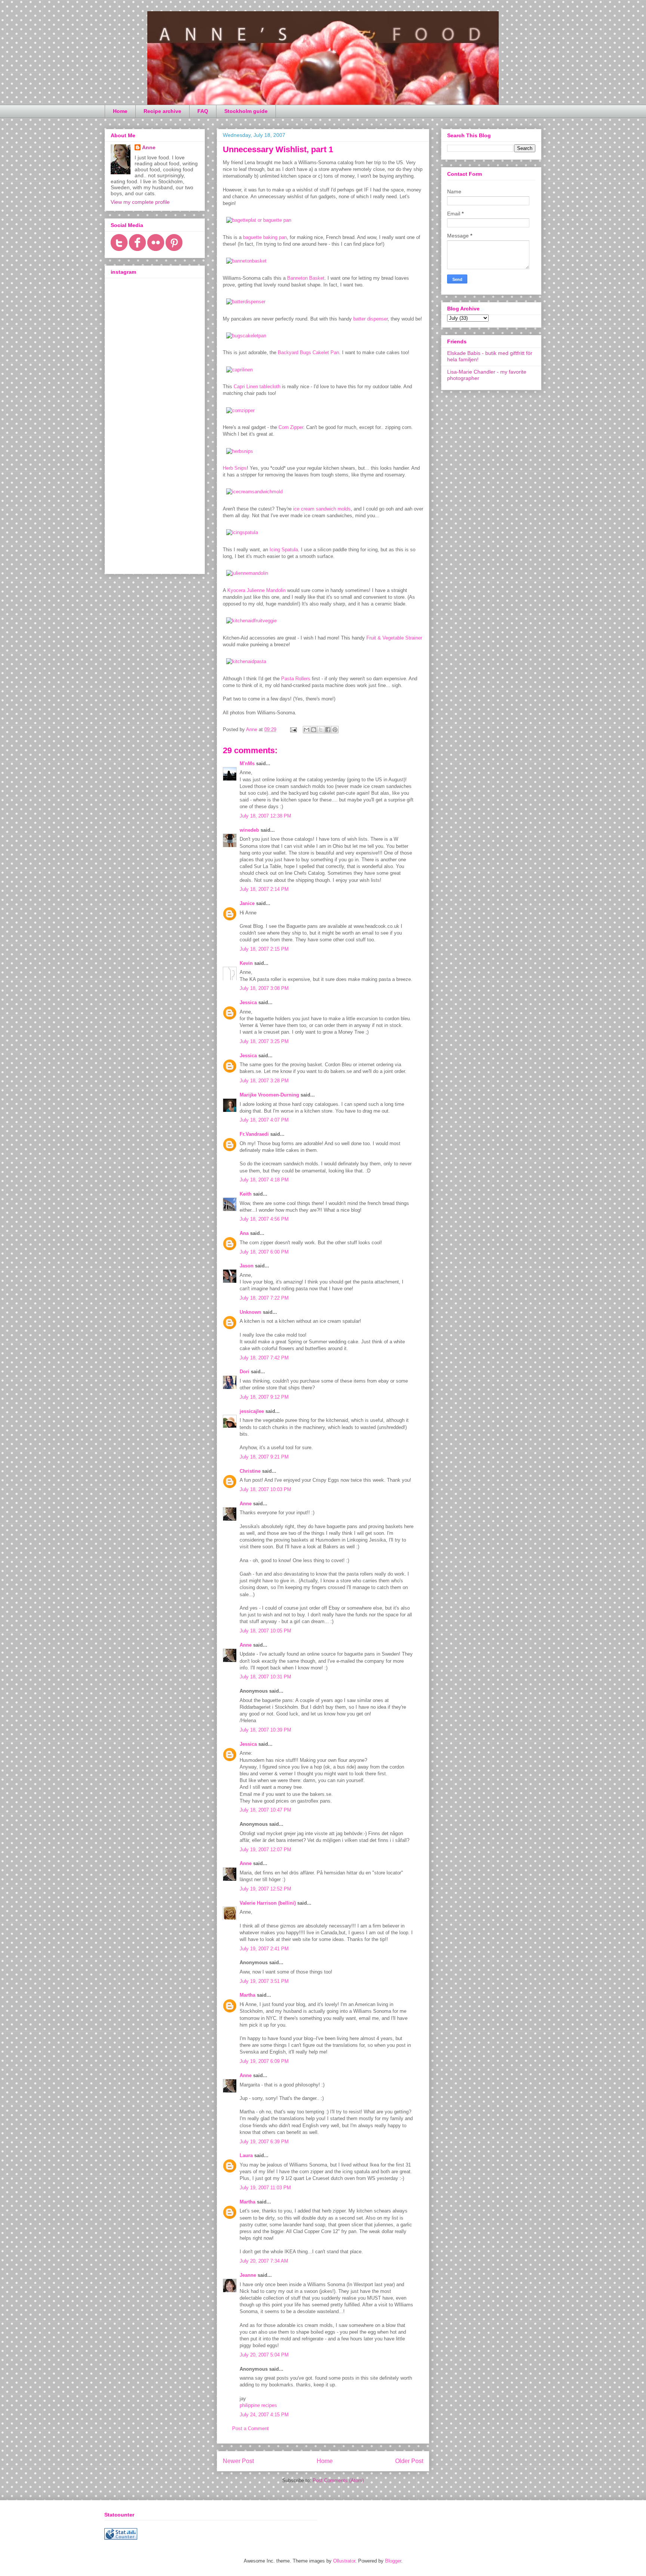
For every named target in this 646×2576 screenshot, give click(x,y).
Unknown (250, 1312)
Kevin (246, 963)
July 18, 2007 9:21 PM (264, 1457)
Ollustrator (344, 2561)
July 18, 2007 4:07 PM (264, 1120)
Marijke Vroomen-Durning (269, 1095)
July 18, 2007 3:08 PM (264, 988)
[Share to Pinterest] (335, 730)
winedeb (249, 830)
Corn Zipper (291, 427)
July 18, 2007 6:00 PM (264, 1252)
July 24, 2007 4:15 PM (264, 2415)
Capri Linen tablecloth (257, 387)
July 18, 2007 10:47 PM (265, 1810)
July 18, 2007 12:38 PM (265, 816)
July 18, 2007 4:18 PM (264, 1180)
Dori (244, 1372)
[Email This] (307, 730)
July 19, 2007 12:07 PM (265, 1850)
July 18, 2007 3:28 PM (264, 1081)
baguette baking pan (265, 237)
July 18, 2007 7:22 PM (264, 1298)
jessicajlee (252, 1411)
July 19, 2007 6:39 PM (264, 2142)
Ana (244, 1233)
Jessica (248, 1002)
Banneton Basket (306, 278)
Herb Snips (235, 468)
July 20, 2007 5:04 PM (264, 2355)
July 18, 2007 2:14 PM (264, 889)
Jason (247, 1266)
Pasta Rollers (296, 679)
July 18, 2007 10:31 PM (265, 1677)
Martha (247, 1995)
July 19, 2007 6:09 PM (264, 2061)
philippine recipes (258, 2405)
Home (120, 111)
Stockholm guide (246, 111)
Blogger (393, 2561)
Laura (246, 2155)
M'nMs (247, 763)
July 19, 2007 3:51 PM (264, 1981)
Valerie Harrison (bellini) (268, 1903)
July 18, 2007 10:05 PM (265, 1631)
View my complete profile (140, 202)
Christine (250, 1471)
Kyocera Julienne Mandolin (256, 590)
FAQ (203, 111)
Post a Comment (250, 2428)
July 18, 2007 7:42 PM (264, 1358)
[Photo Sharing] (259, 220)
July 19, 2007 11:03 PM (265, 2188)
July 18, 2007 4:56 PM (264, 1219)
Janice (247, 903)
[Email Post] (293, 729)
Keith (246, 1194)
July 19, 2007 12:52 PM (265, 1889)
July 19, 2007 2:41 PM (264, 1949)
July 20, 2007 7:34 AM (264, 2261)
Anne (246, 1504)
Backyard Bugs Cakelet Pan (308, 352)
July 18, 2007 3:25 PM (264, 1041)
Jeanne (248, 2275)
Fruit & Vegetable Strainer (394, 638)
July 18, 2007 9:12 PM (264, 1397)
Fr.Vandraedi (254, 1134)
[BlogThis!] (314, 730)
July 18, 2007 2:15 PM (264, 949)
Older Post (409, 2461)
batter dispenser (370, 319)
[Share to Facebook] (328, 730)
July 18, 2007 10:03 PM (265, 1489)
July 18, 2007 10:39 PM (265, 1730)
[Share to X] (321, 730)
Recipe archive (162, 111)
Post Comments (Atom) (338, 2480)
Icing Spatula (284, 550)
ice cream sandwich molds (322, 509)
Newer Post (238, 2461)
